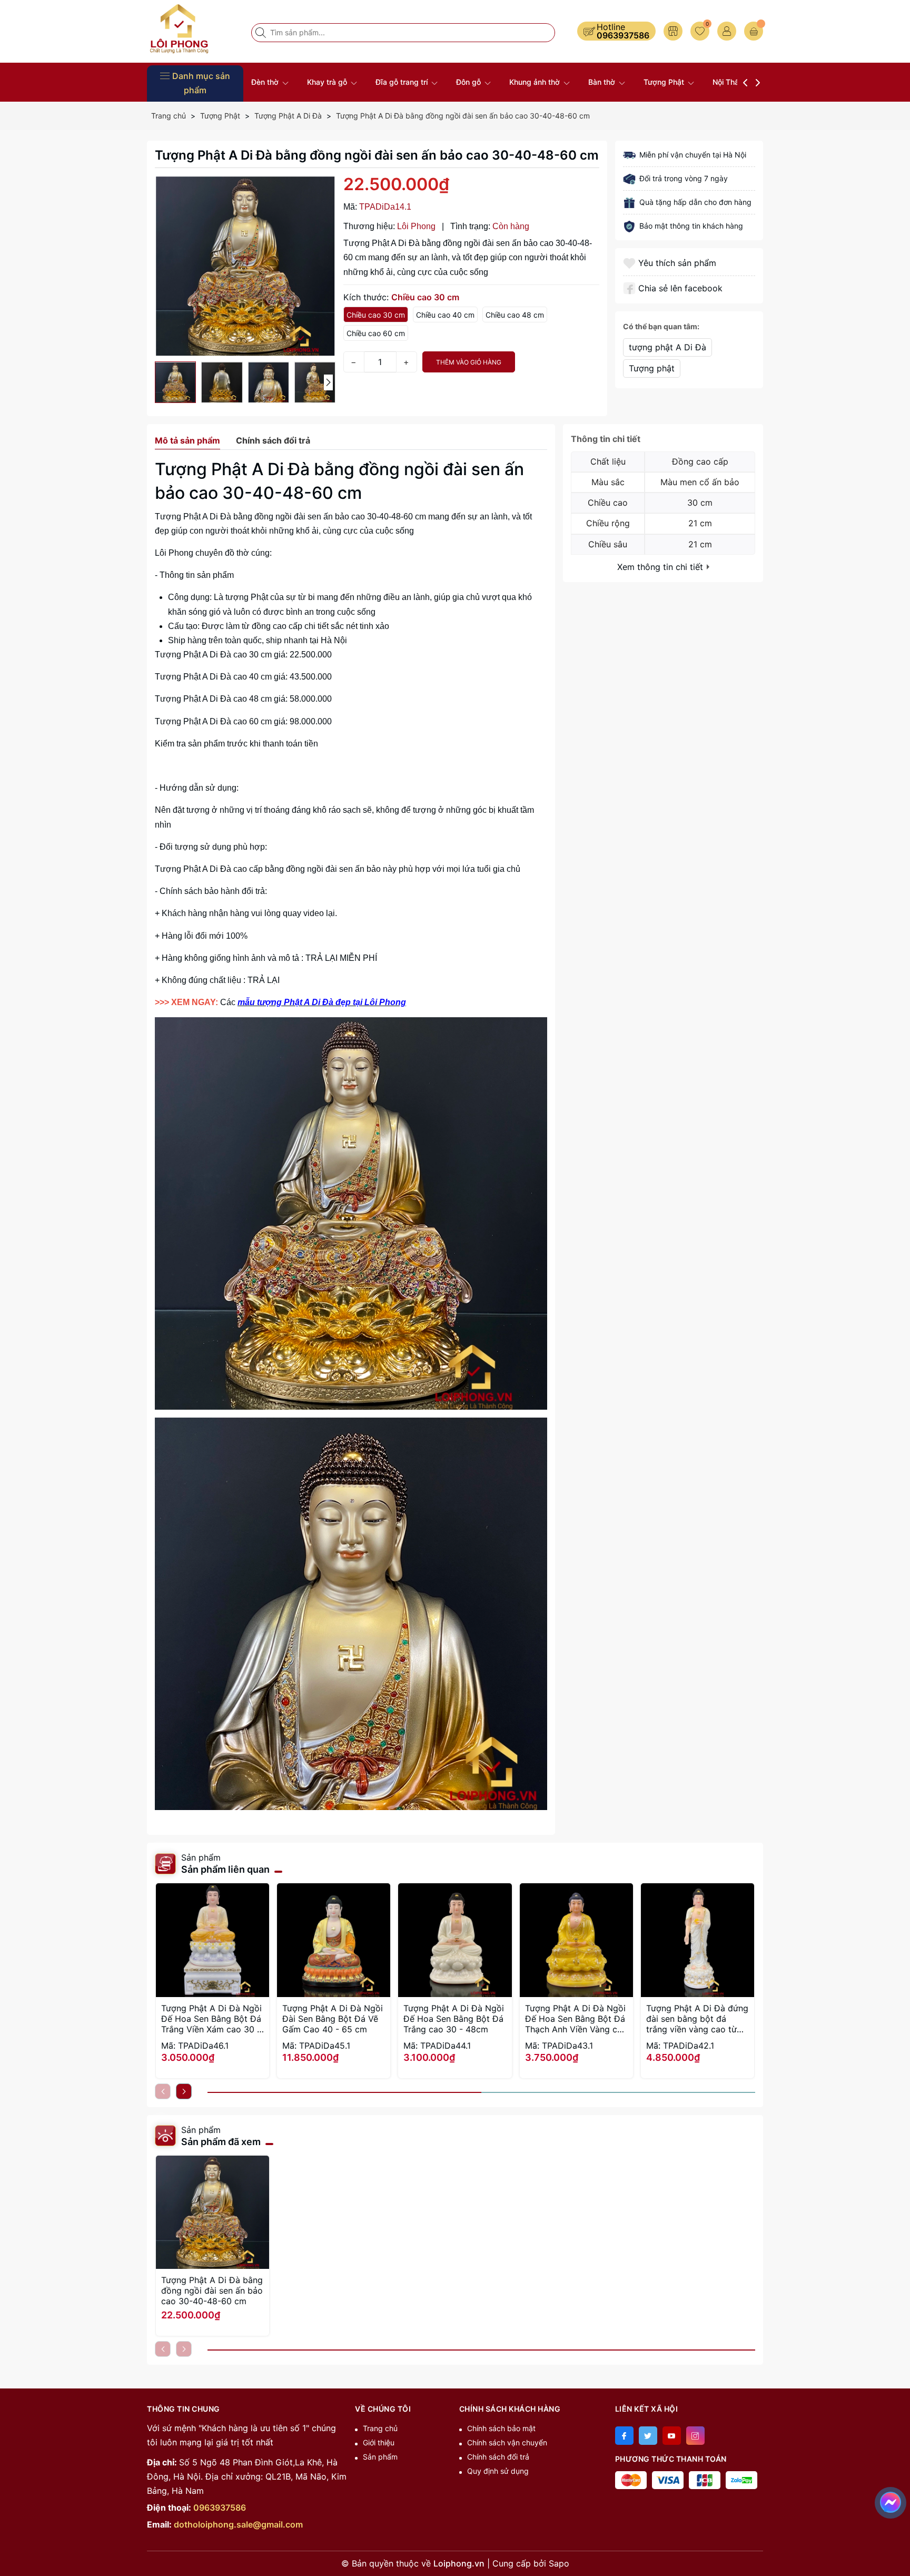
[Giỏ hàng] (754, 31)
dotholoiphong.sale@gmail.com (238, 2524)
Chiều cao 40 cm (445, 315)
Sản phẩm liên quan (225, 1869)
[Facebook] (624, 2436)
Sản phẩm (380, 2457)
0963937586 (623, 35)
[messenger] (891, 2501)
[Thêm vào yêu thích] (631, 263)
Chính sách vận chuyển (507, 2442)
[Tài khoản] (727, 31)
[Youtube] (672, 2436)
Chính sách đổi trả (498, 2457)
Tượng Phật (665, 82)
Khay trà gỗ (328, 82)
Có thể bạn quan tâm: (661, 326)
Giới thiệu (379, 2442)
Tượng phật (652, 368)
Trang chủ (380, 2428)
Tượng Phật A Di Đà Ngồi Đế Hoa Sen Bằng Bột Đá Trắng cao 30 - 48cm (454, 2019)
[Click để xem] (245, 266)
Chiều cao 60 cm (376, 333)
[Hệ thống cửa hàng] (673, 31)
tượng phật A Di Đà (667, 347)
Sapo (559, 2563)
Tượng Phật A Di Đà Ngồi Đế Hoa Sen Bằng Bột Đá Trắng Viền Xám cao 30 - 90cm (211, 2019)
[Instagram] (695, 2436)
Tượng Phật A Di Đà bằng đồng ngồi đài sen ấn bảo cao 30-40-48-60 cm (212, 2290)
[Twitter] (648, 2436)
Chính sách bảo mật (501, 2428)
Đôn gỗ (469, 82)
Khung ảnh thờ (536, 82)
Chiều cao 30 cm (376, 315)
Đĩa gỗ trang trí (403, 82)
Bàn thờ (603, 82)
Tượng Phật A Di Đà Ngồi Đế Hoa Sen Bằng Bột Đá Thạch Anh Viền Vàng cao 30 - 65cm (576, 2019)
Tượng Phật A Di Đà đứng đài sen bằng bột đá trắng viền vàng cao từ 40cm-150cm (697, 2019)
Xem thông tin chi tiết (661, 567)
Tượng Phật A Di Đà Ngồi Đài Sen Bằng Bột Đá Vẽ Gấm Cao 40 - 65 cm (333, 2019)
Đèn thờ (266, 82)
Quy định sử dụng (498, 2471)
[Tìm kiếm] (262, 33)
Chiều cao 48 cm (515, 315)
